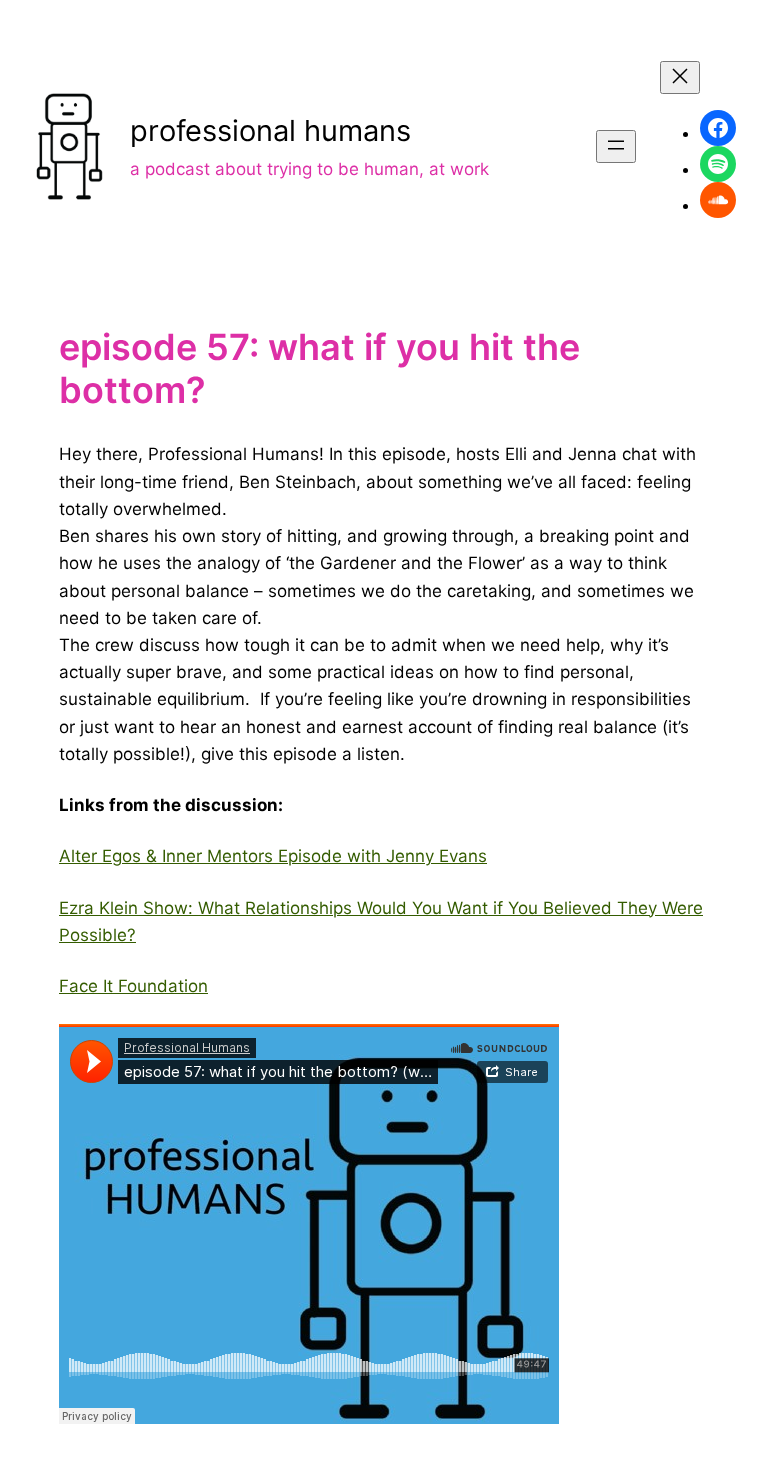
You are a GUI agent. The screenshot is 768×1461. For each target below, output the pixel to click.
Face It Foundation (133, 986)
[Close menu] (680, 77)
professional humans (270, 130)
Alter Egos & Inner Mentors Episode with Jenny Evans (273, 856)
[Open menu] (616, 146)
